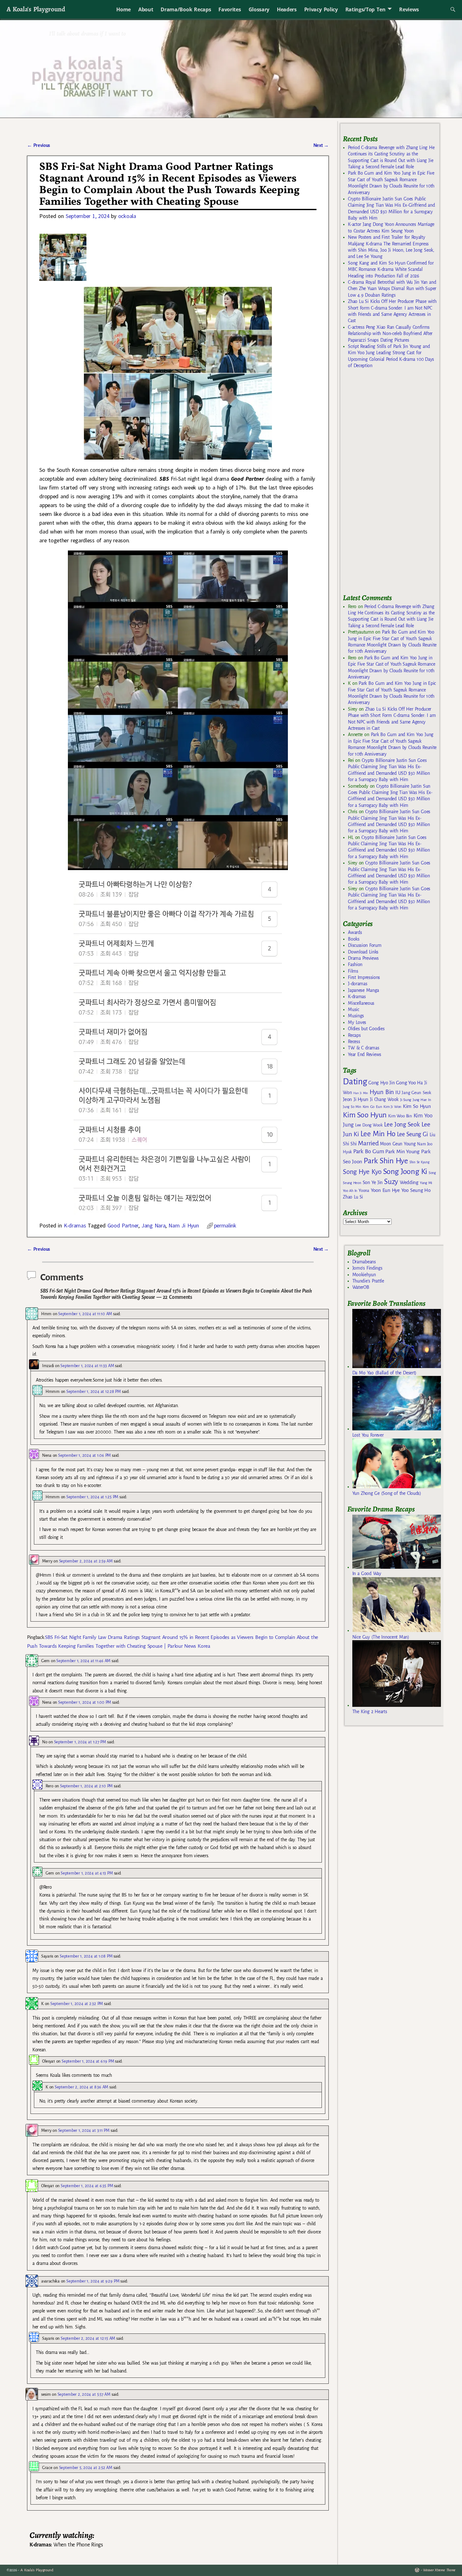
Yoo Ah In (350, 1191)
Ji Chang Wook (384, 1100)
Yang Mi (426, 1183)
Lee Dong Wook (369, 1125)
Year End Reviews (365, 1054)
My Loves (357, 1022)
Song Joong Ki (405, 1171)
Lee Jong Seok (402, 1124)
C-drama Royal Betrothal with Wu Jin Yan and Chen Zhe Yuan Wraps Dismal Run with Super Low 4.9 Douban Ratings (392, 289)
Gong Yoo (406, 1083)
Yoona (364, 1190)
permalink (225, 1225)
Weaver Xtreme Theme (439, 2570)
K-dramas (75, 1225)
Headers (287, 9)
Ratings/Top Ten (366, 9)
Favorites (230, 9)
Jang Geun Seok (416, 1093)
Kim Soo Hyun (365, 1115)
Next (321, 145)
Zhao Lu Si (353, 1197)
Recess (354, 1042)
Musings (356, 1016)
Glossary (259, 9)
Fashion (355, 964)
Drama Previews (363, 958)
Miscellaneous (361, 1003)
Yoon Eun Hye (385, 1190)
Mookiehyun (364, 1275)
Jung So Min (352, 1107)
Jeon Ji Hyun (356, 1099)
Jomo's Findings (367, 1268)
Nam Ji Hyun (184, 1225)
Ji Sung (406, 1100)
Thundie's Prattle (368, 1281)
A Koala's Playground (36, 9)
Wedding (409, 1182)
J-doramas (357, 984)
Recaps (354, 1035)
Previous (38, 145)
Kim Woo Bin (400, 1116)
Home (124, 9)
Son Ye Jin (373, 1182)
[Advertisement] (390, 484)
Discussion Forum (365, 945)
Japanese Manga (363, 990)
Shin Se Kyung (420, 1162)
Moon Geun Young (398, 1144)
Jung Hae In (422, 1100)
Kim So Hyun (417, 1106)
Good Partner (123, 1225)
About (146, 9)
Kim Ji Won (392, 1107)
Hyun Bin (382, 1092)
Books (354, 939)
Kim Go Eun (372, 1107)
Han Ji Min (361, 1093)
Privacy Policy (321, 9)
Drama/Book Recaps (186, 9)
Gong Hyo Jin (381, 1083)
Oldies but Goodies (366, 1029)
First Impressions (364, 977)
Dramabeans (364, 1262)
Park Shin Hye (386, 1161)
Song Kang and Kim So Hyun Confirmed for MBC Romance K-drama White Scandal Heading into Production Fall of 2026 (391, 269)
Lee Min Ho (378, 1134)
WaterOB (361, 1287)
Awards (355, 932)
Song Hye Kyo (362, 1172)
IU (398, 1092)
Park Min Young (402, 1152)
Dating (355, 1082)
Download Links (363, 952)
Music (353, 1009)
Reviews (409, 9)
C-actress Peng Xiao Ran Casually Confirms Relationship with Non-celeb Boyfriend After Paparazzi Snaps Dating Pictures (390, 334)
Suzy (391, 1182)
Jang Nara (154, 1225)
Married (368, 1143)
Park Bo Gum (368, 1151)
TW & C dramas (363, 1048)
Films (353, 971)
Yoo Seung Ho (416, 1190)
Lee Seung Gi (412, 1134)
